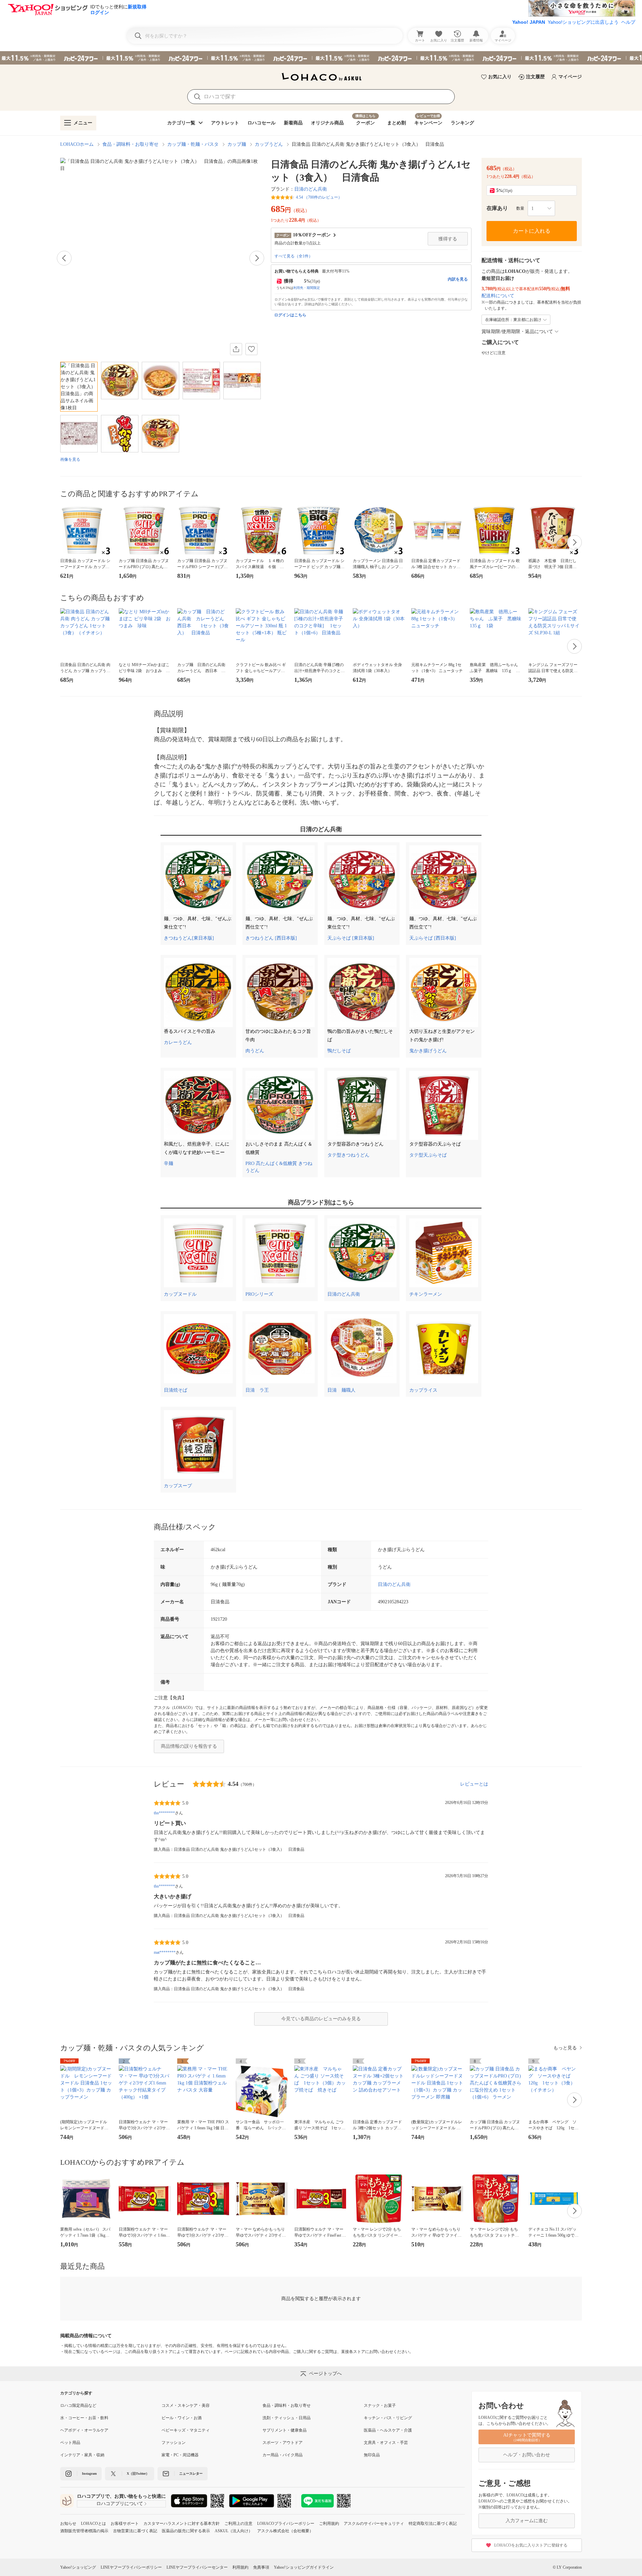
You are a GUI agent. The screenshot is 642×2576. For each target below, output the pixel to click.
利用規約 (240, 2567)
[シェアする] (236, 349)
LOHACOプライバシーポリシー (286, 2524)
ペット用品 (70, 2443)
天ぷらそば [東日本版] (351, 938)
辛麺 (169, 1163)
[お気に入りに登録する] (251, 349)
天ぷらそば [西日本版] (433, 938)
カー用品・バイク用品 (283, 2455)
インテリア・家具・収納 (82, 2455)
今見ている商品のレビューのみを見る (321, 2019)
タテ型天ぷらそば (428, 1155)
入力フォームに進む (527, 2521)
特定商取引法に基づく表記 (433, 2524)
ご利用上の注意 (238, 2524)
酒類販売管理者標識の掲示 (84, 2531)
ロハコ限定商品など (78, 2405)
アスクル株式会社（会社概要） (285, 2531)
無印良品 (372, 2455)
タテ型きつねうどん (348, 1155)
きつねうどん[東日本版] (189, 938)
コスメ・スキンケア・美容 (186, 2405)
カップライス (423, 1390)
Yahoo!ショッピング (78, 2567)
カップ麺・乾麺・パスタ (193, 144)
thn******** (164, 1813)
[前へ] (64, 258)
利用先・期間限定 (307, 288)
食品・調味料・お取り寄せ (130, 144)
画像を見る (70, 459)
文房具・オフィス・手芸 (386, 2443)
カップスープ (178, 1486)
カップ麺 (237, 144)
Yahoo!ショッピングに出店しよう (583, 22)
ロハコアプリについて (120, 2504)
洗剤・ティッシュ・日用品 (287, 2418)
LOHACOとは (93, 2524)
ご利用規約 (329, 2524)
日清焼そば (176, 1390)
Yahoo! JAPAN (529, 22)
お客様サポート (125, 2524)
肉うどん (255, 1051)
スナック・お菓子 (380, 2405)
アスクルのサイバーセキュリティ (374, 2524)
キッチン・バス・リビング (388, 2418)
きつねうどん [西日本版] (271, 938)
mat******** (165, 1952)
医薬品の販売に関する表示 (186, 2531)
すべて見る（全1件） (294, 256)
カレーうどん (178, 1042)
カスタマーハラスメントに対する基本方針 (182, 2524)
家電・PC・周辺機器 (180, 2455)
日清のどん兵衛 (311, 189)
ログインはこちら (290, 315)
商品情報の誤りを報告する (189, 1746)
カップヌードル (180, 1294)
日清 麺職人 (341, 1390)
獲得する (448, 239)
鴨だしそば (339, 1051)
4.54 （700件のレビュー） (319, 197)
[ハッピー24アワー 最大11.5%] (321, 58)
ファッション (174, 2443)
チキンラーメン (426, 1294)
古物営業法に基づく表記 (135, 2531)
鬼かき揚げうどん (428, 1051)
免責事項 (261, 2567)
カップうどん (269, 144)
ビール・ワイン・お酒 (182, 2418)
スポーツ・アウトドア (283, 2443)
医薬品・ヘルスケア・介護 (388, 2430)
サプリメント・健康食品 (285, 2430)
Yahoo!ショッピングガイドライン (304, 2567)
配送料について (498, 296)
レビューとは (474, 1784)
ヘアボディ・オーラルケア (84, 2430)
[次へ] (257, 258)
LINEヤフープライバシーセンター (197, 2567)
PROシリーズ (259, 1294)
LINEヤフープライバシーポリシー (131, 2567)
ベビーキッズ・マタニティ (186, 2430)
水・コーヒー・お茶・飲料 (84, 2418)
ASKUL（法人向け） (234, 2531)
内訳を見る (458, 279)
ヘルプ (628, 22)
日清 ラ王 (257, 1390)
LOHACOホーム (77, 144)
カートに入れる (532, 231)
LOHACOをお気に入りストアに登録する (531, 2545)
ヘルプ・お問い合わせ (527, 2455)
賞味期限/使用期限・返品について (517, 332)
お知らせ (68, 2524)
